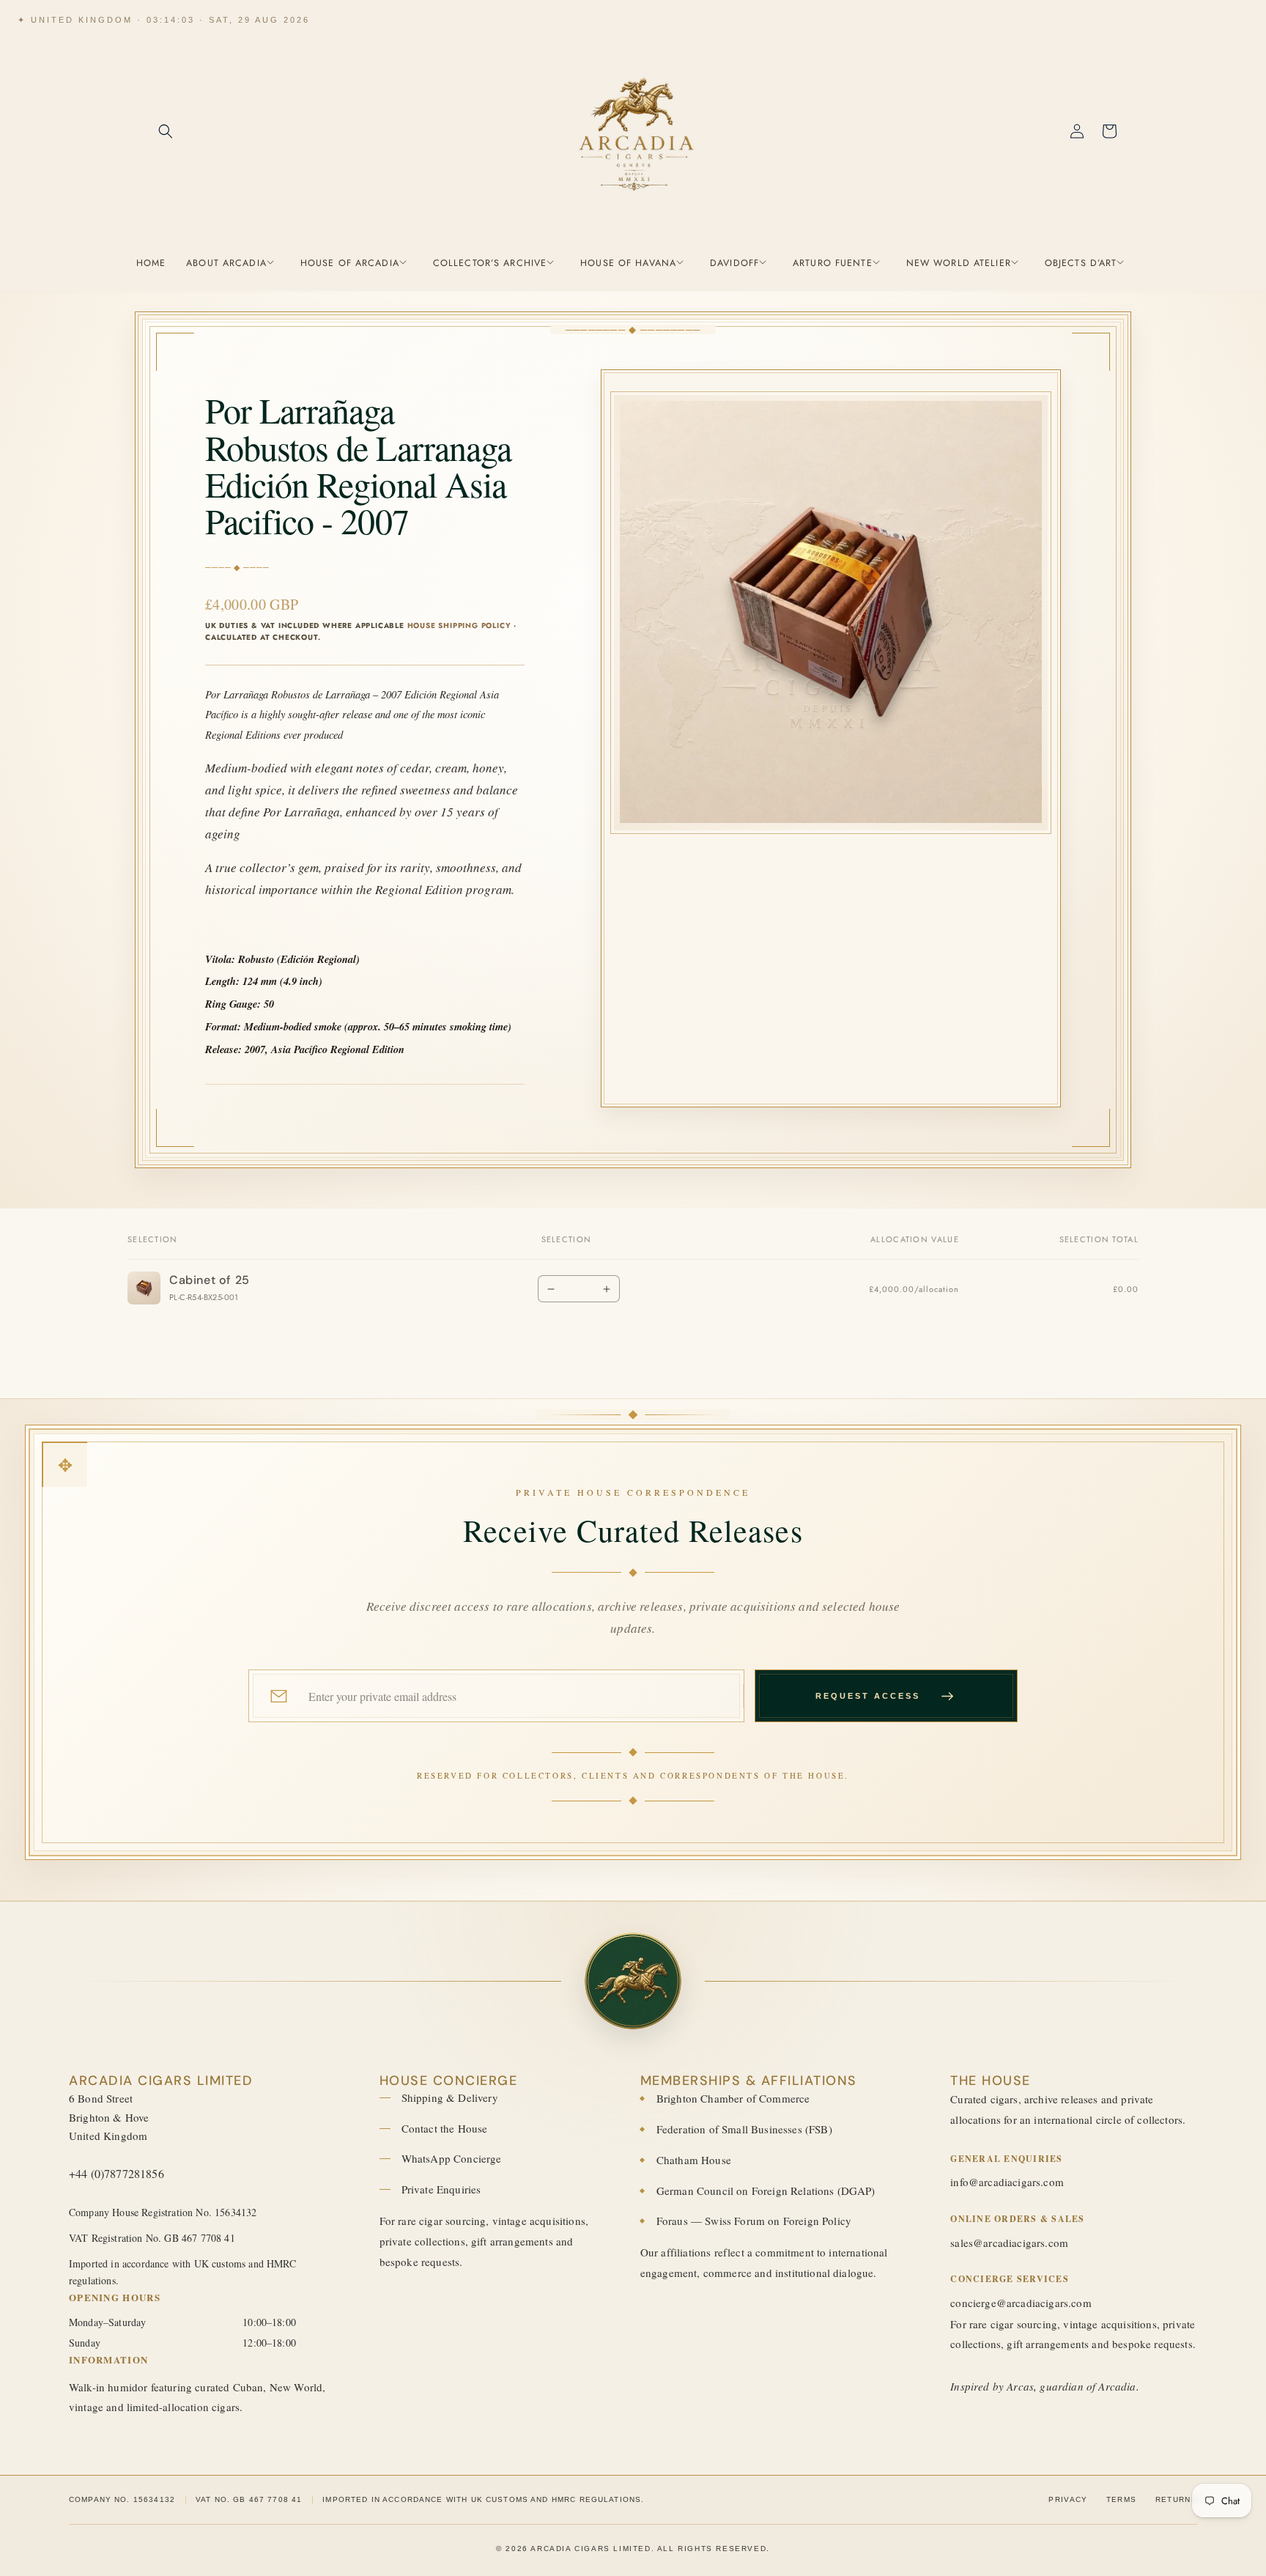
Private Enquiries (441, 2189)
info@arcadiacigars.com (1007, 2182)
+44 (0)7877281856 (116, 2173)
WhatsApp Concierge (452, 2158)
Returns (1176, 2499)
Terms (1122, 2499)
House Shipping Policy (459, 625)
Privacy (1068, 2499)
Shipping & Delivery (450, 2097)
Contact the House (445, 2128)
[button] (166, 131)
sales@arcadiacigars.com (1009, 2243)
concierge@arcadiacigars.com (1021, 2303)
